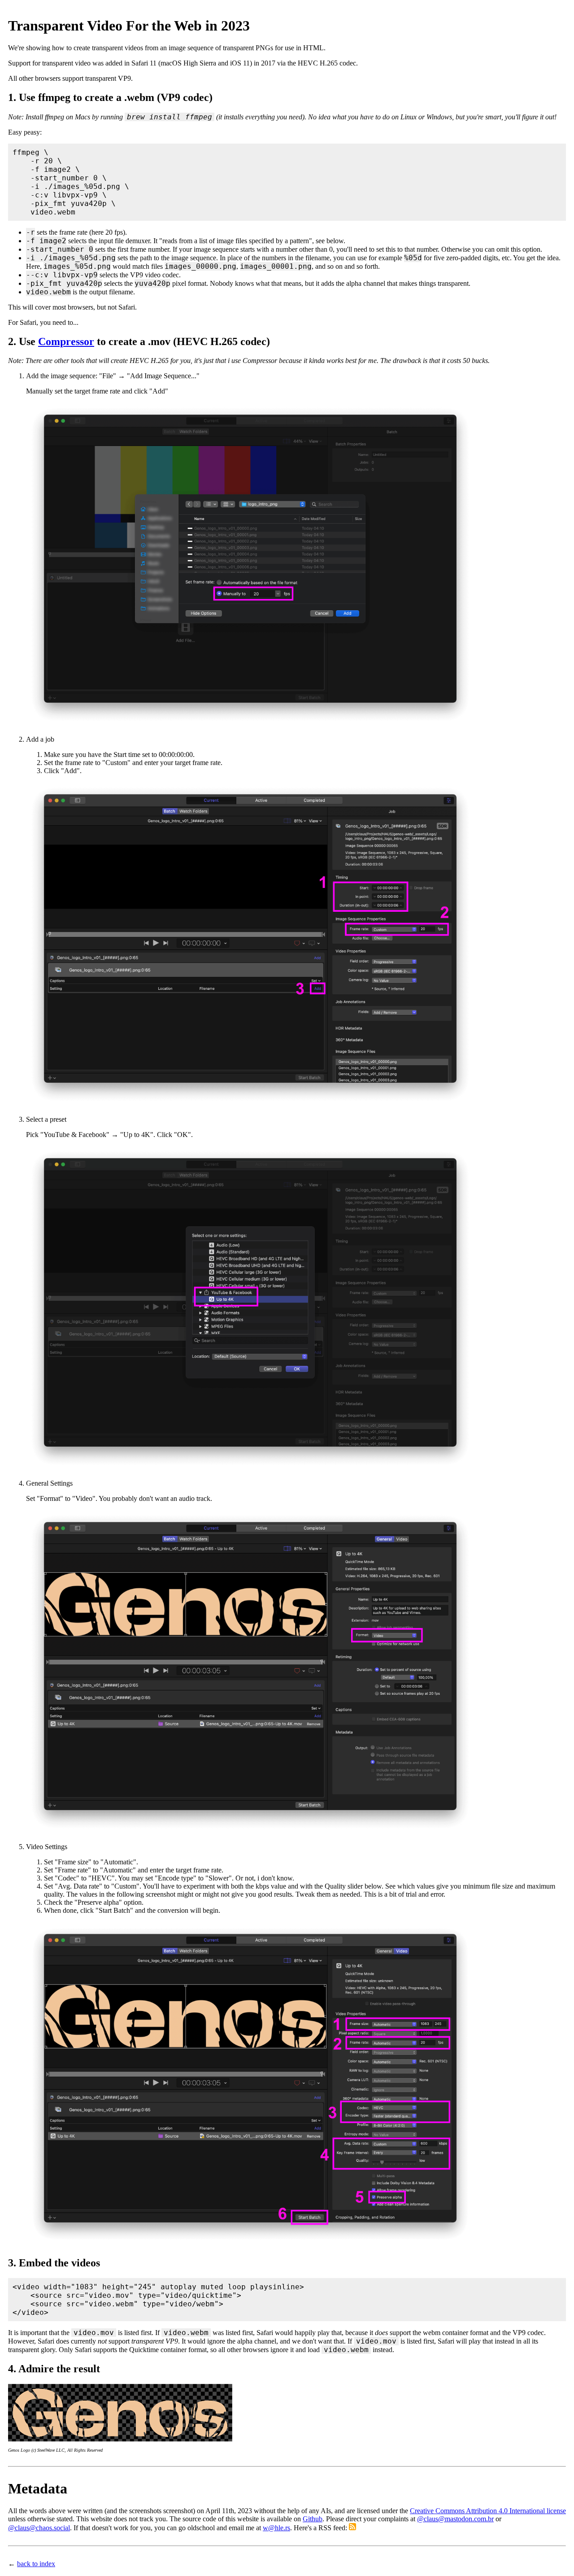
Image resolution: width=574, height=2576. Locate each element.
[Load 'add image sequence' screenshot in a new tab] (250, 724)
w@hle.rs (276, 2528)
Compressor (66, 341)
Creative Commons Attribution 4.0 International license (488, 2511)
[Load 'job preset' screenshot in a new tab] (250, 1468)
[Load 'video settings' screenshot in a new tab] (250, 2244)
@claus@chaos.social (39, 2528)
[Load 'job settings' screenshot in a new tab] (250, 1104)
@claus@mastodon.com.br (455, 2519)
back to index (36, 2564)
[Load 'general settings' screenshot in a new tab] (250, 1831)
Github (313, 2519)
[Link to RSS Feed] (352, 2528)
